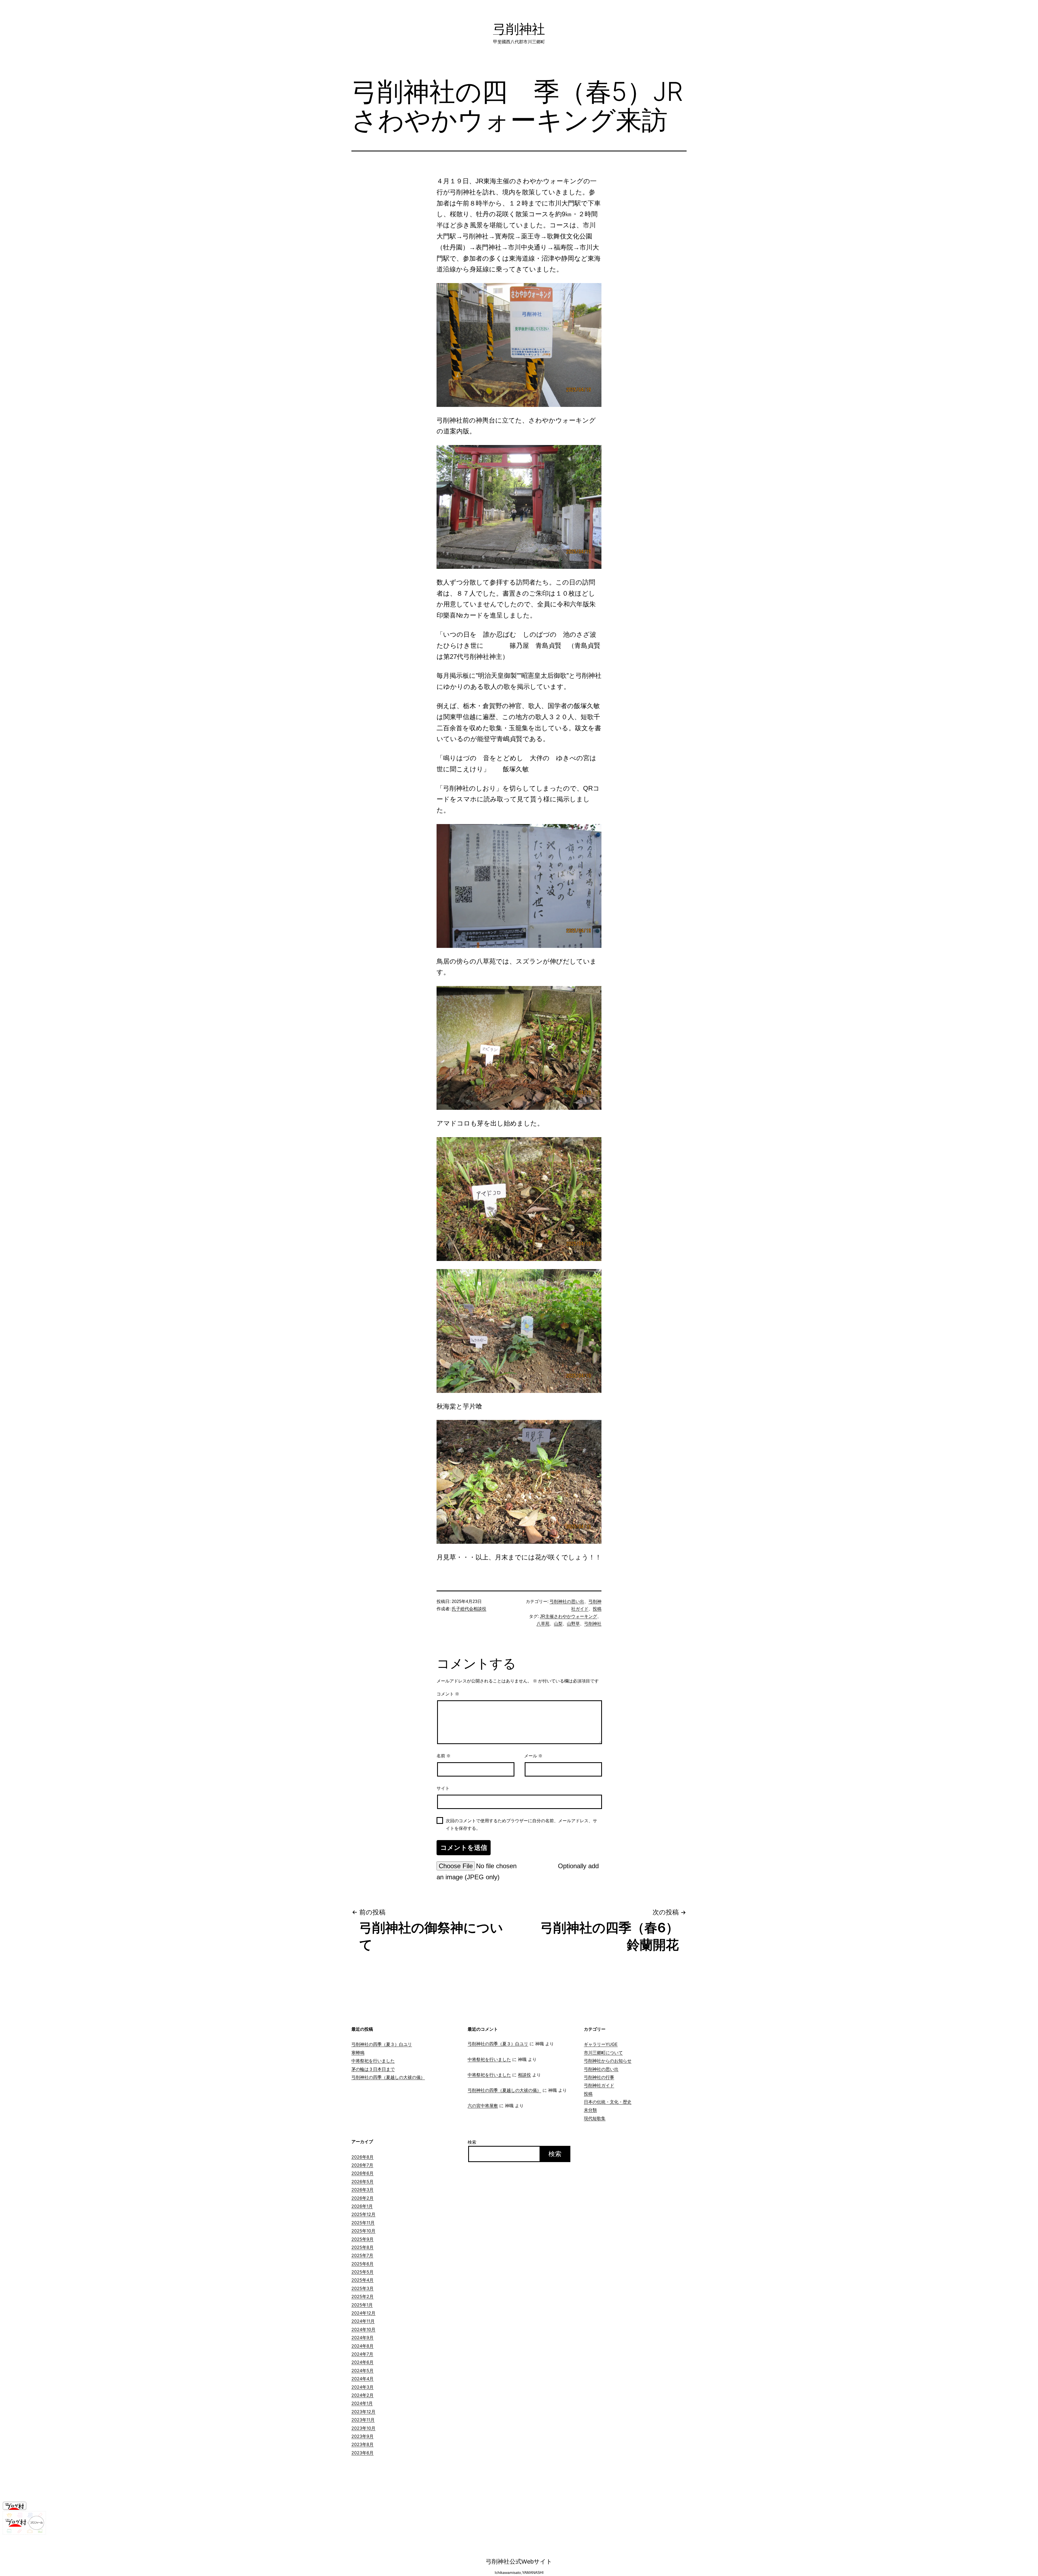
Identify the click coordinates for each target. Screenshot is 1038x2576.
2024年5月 (362, 2371)
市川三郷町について (603, 2053)
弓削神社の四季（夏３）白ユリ (382, 2044)
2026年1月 (362, 2206)
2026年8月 (362, 2157)
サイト (443, 1788)
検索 (472, 2142)
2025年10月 (363, 2231)
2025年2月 (362, 2296)
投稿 (597, 1609)
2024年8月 (362, 2346)
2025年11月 (363, 2223)
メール (533, 1756)
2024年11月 (363, 2321)
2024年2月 (362, 2395)
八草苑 (543, 1624)
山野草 (573, 1624)
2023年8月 (362, 2444)
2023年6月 (362, 2453)
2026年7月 (362, 2165)
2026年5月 (362, 2182)
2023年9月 (362, 2436)
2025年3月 (362, 2288)
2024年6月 (362, 2362)
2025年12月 (363, 2214)
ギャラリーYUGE (601, 2044)
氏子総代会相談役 (469, 1609)
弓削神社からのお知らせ (608, 2061)
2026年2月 (362, 2198)
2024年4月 (362, 2379)
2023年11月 (363, 2420)
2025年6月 (362, 2264)
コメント (448, 1694)
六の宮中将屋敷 (483, 2106)
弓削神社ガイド (599, 2085)
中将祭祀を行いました (373, 2061)
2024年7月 (362, 2354)
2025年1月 (362, 2305)
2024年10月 (363, 2329)
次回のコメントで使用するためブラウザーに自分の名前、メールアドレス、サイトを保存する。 (521, 1824)
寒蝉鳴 (358, 2053)
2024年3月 (362, 2387)
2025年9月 (362, 2239)
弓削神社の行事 (599, 2077)
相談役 (524, 2075)
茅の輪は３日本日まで (373, 2069)
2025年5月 (362, 2272)
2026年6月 (362, 2173)
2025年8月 (362, 2247)
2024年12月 (363, 2313)
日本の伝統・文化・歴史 (608, 2102)
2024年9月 (362, 2338)
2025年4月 (362, 2280)
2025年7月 (362, 2255)
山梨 (558, 1624)
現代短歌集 (595, 2118)
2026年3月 (362, 2190)
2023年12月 (363, 2412)
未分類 (590, 2110)
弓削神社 (519, 29)
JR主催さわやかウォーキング (568, 1616)
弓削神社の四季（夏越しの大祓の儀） (388, 2077)
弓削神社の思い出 (567, 1601)
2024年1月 (362, 2403)
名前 (444, 1756)
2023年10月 (363, 2428)
